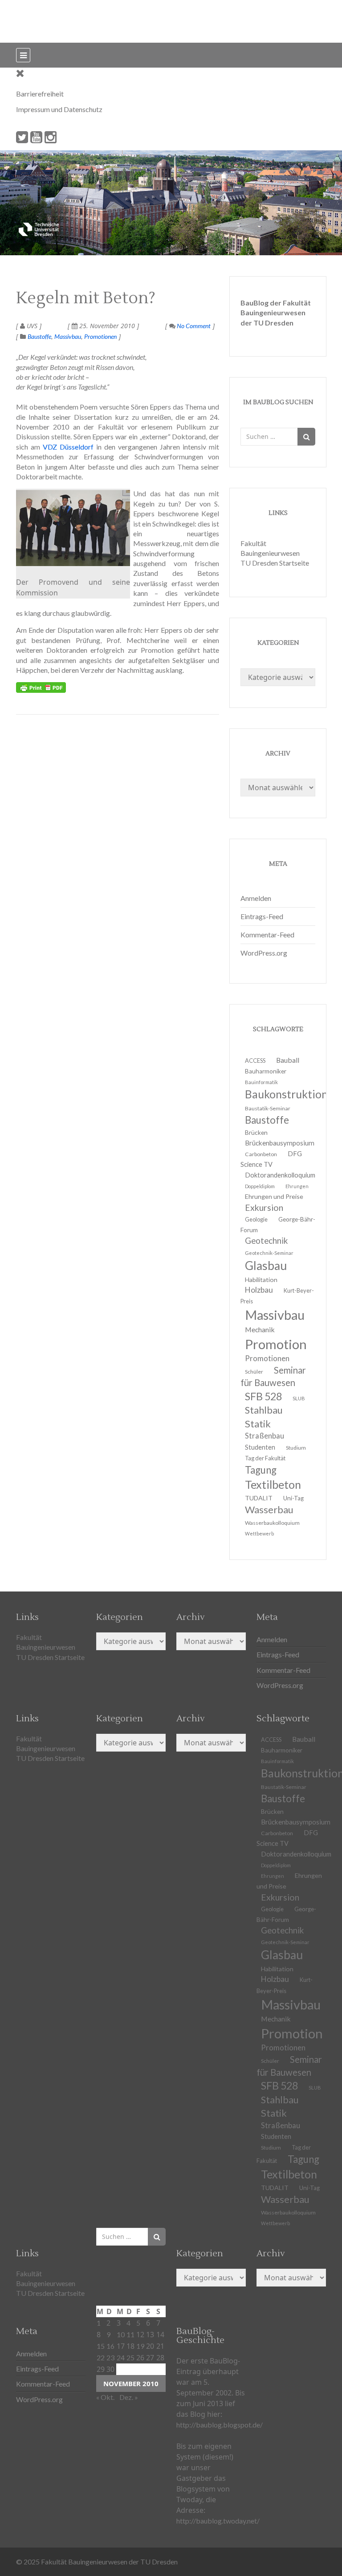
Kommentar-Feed (267, 934)
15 (101, 2346)
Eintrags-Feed (262, 916)
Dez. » (129, 2397)
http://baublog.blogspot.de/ (220, 2425)
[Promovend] (73, 528)
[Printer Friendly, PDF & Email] (41, 687)
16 (110, 2346)
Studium (296, 1448)
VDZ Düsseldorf (68, 447)
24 (121, 2357)
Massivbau (68, 336)
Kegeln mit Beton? (86, 298)
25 (130, 2357)
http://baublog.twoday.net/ (218, 2521)
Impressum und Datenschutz (59, 109)
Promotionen (100, 336)
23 (110, 2357)
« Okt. (105, 2397)
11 (130, 2334)
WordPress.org (264, 953)
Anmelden (256, 898)
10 (121, 2334)
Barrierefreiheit (40, 94)
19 (140, 2346)
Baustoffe (39, 336)
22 (101, 2357)
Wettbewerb (259, 1533)
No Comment (193, 326)
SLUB (299, 1398)
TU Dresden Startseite (275, 563)
